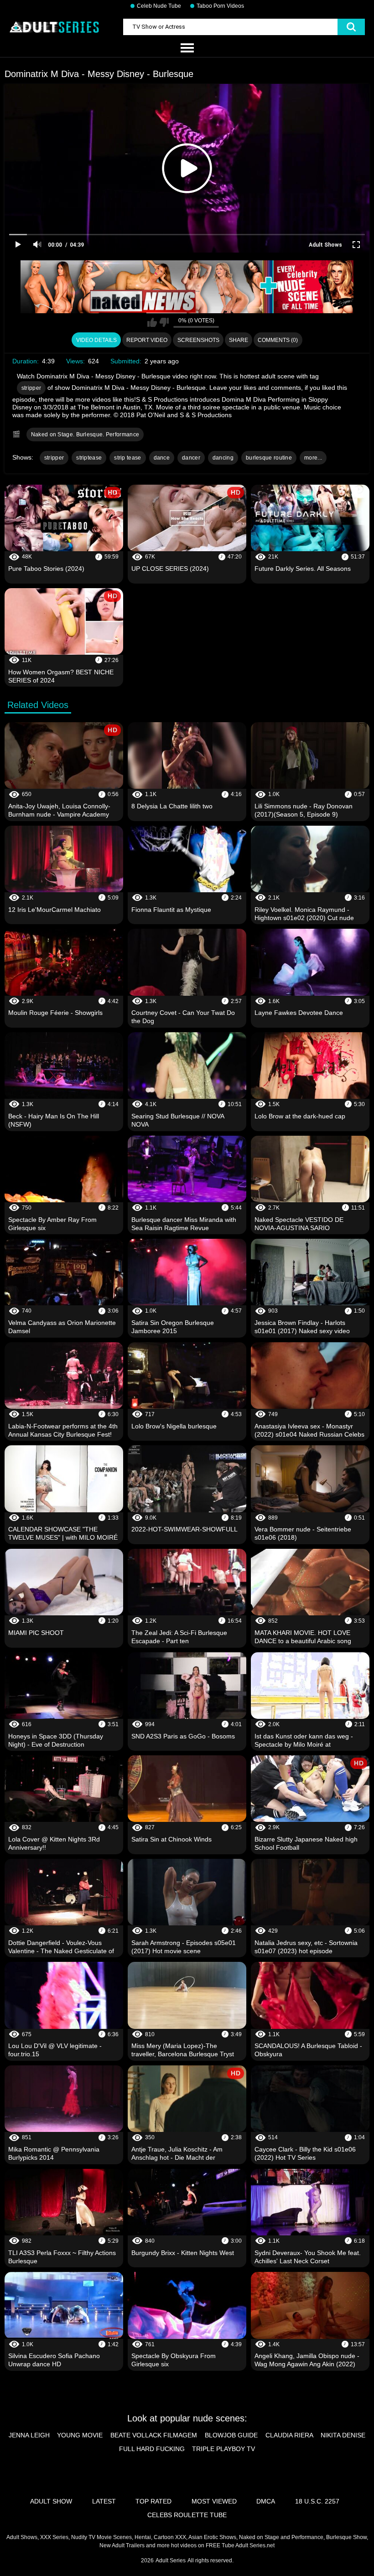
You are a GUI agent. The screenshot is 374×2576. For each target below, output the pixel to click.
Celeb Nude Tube (159, 6)
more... (313, 458)
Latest (104, 2501)
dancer (191, 458)
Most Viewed (214, 2501)
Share (239, 340)
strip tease (127, 458)
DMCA (266, 2501)
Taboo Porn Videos (220, 6)
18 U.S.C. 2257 (317, 2501)
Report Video (147, 340)
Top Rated (153, 2501)
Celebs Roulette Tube (187, 2515)
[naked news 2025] (187, 287)
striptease (89, 458)
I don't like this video (164, 322)
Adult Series (171, 2560)
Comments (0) (278, 340)
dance (162, 458)
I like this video (152, 322)
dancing (223, 458)
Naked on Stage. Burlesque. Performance (85, 435)
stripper (31, 388)
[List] (187, 48)
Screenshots (198, 340)
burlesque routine (269, 458)
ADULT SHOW (51, 2501)
